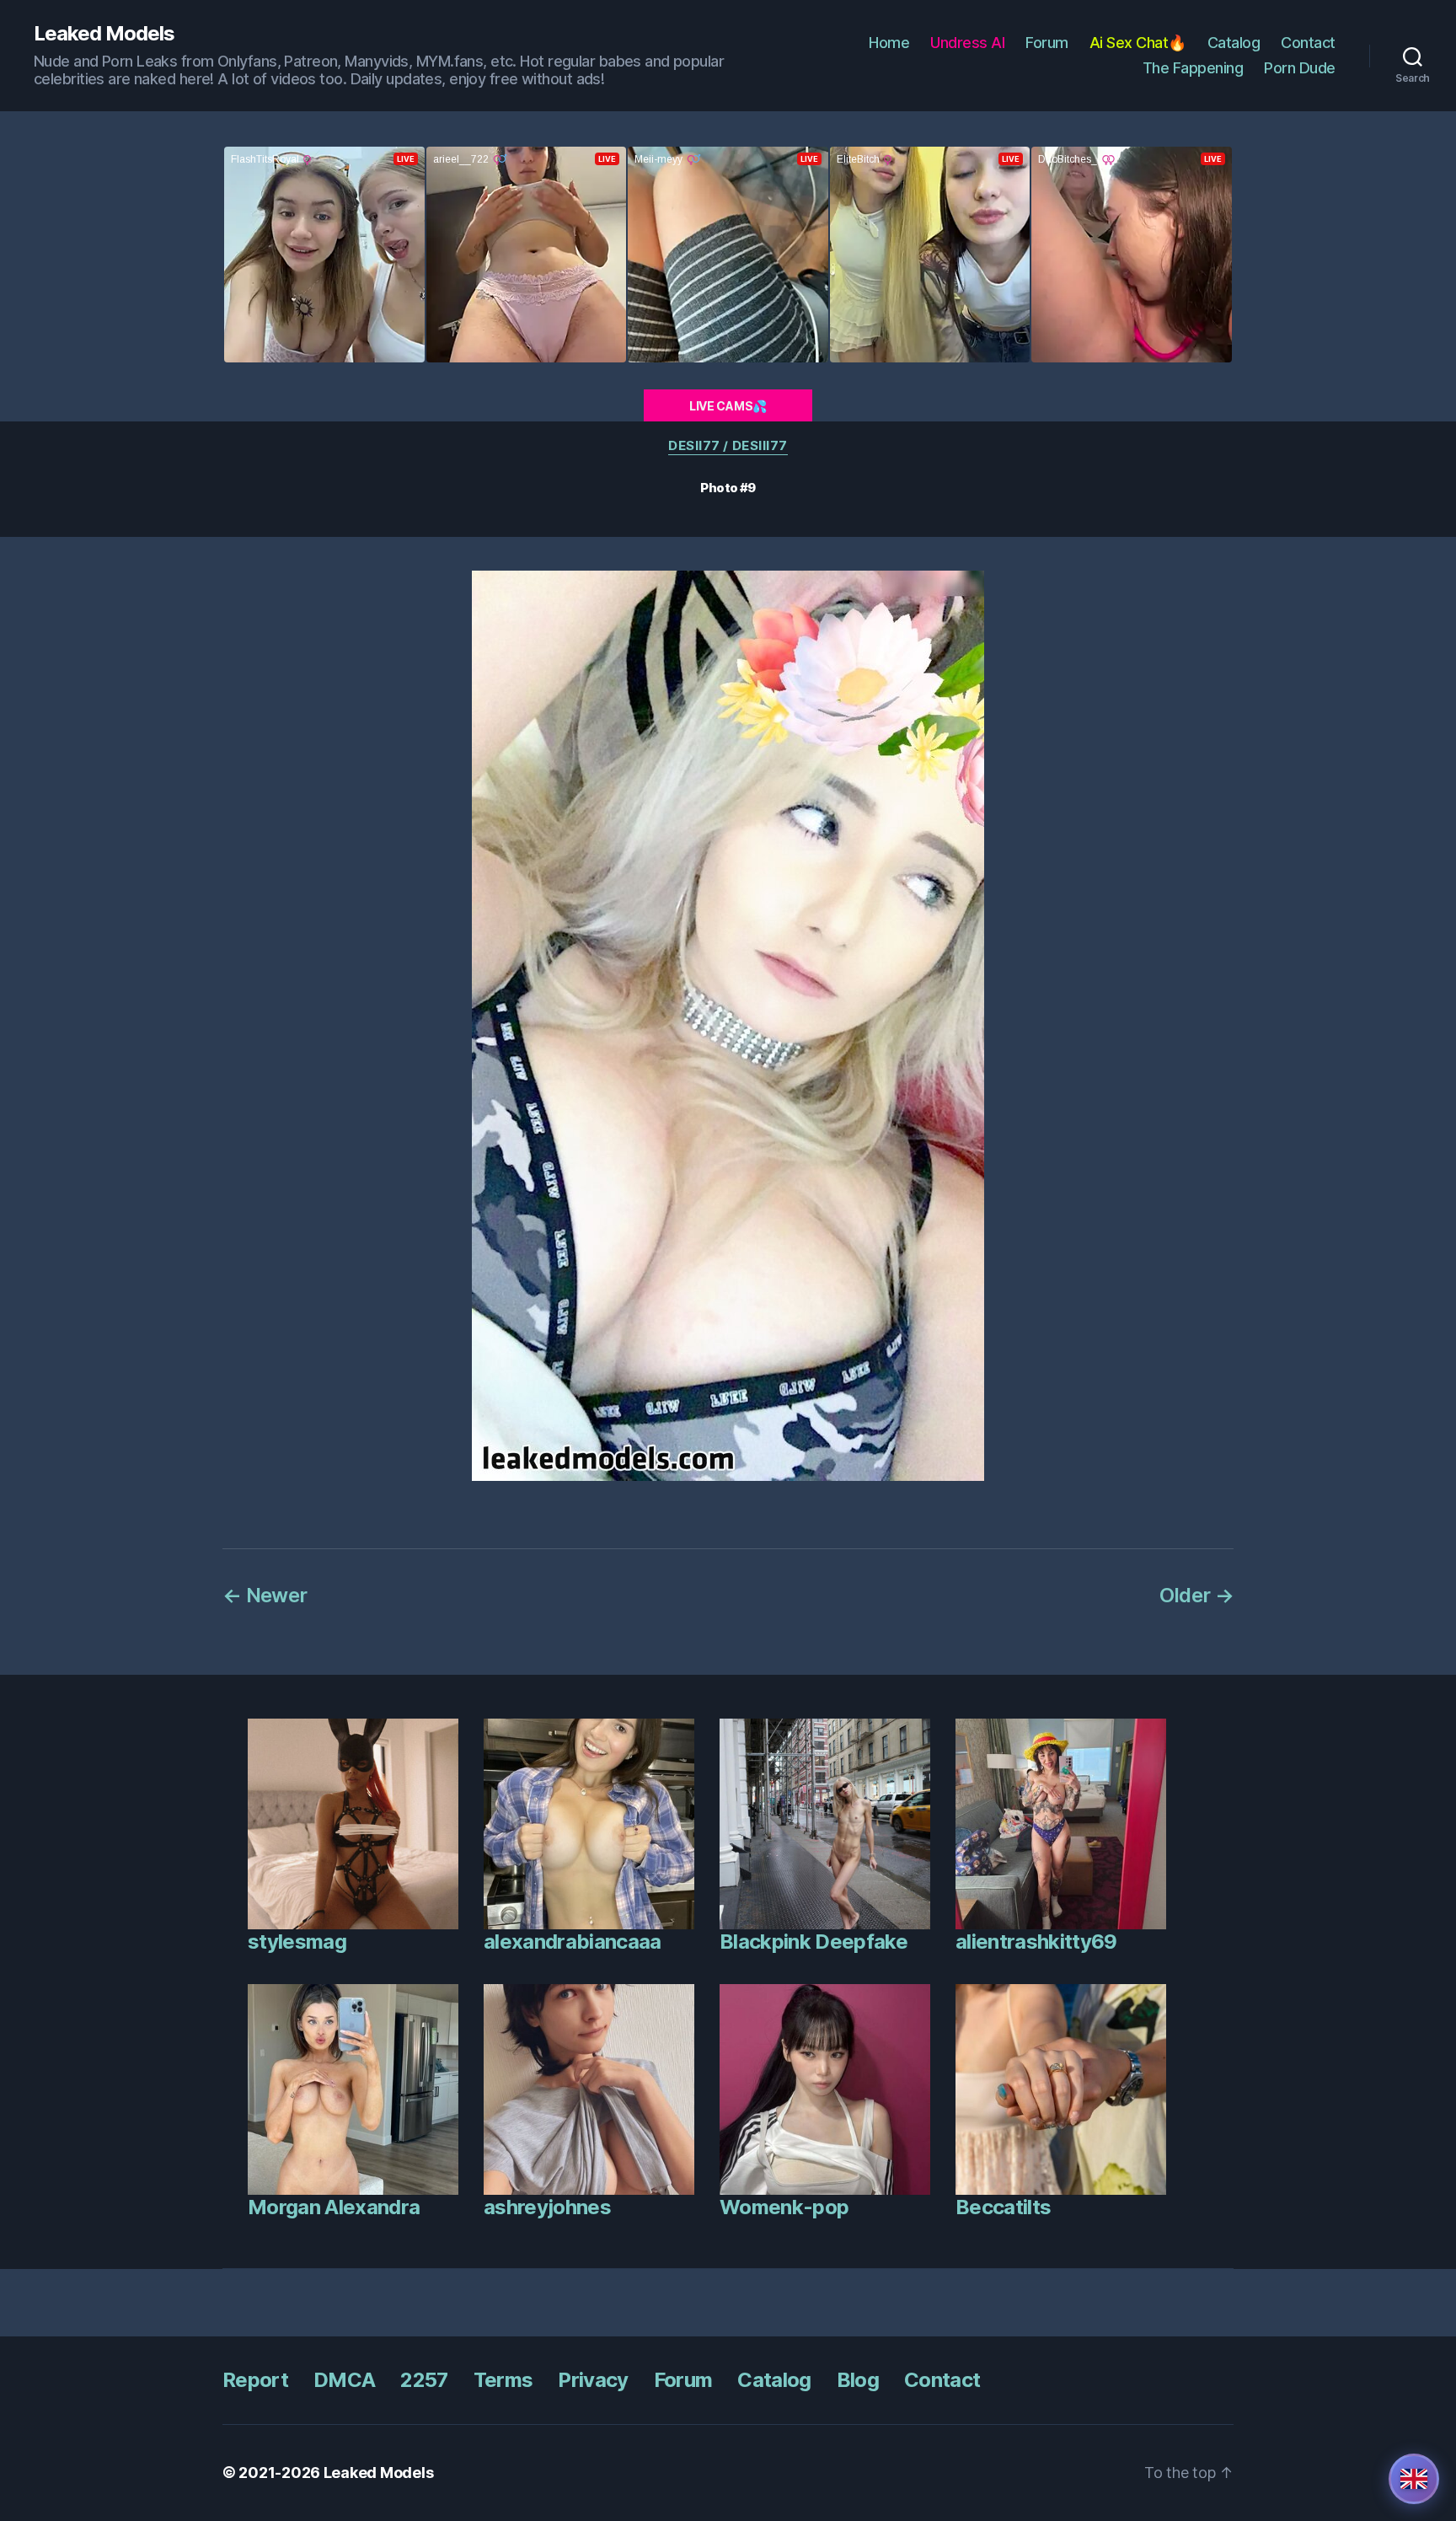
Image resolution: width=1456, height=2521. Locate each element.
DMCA (344, 2380)
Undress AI (967, 43)
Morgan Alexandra (334, 2207)
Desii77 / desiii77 (728, 446)
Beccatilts (1003, 2207)
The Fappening (1193, 68)
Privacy (593, 2380)
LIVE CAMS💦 (728, 406)
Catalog (1234, 43)
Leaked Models (104, 34)
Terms (503, 2380)
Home (889, 43)
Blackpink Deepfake (814, 1942)
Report (255, 2380)
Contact (1308, 43)
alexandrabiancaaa (573, 1942)
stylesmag (297, 1942)
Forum (1047, 43)
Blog (858, 2380)
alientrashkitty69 (1036, 1942)
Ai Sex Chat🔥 (1138, 43)
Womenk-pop (784, 2207)
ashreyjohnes (547, 2207)
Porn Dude (1300, 68)
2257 (424, 2380)
